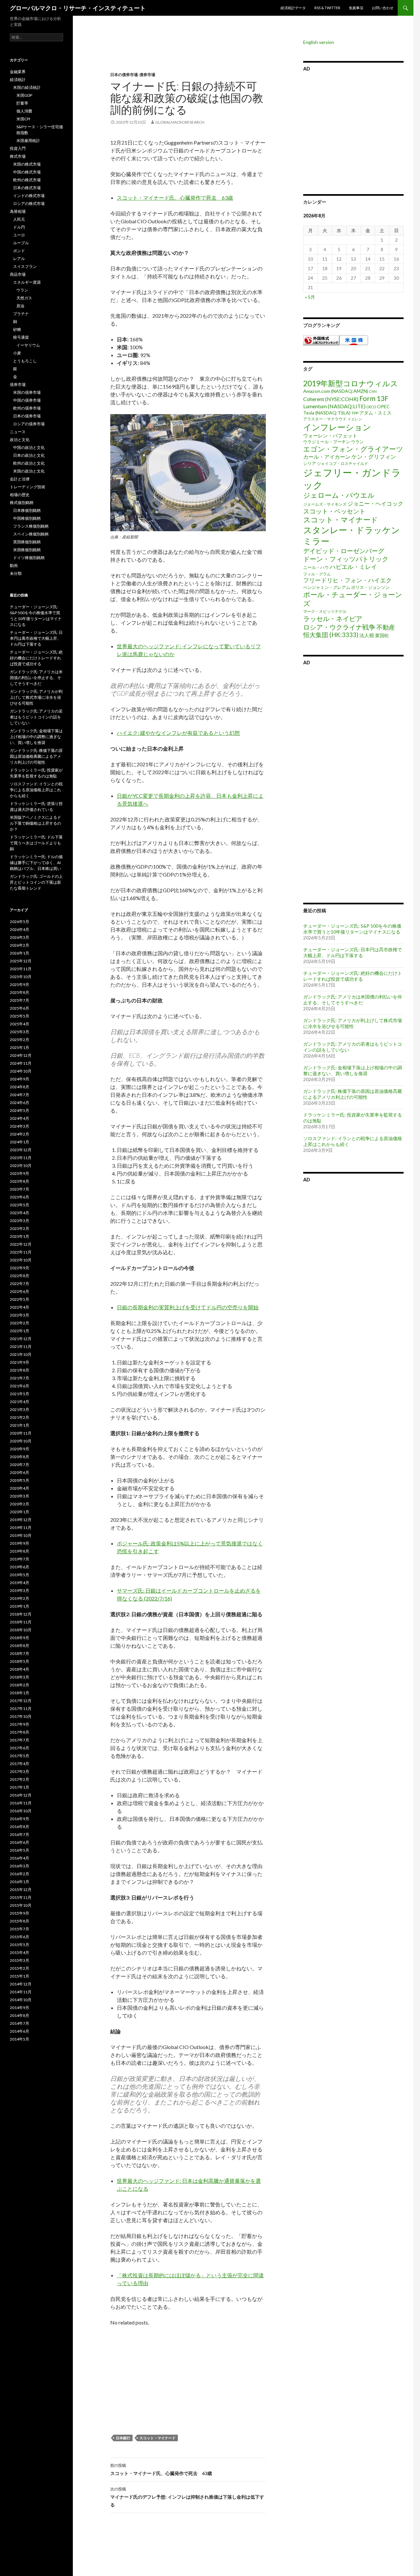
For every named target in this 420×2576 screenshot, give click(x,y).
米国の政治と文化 (29, 471)
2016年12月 (21, 1795)
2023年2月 (20, 1228)
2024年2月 (20, 1134)
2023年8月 (20, 1181)
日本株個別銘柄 (27, 510)
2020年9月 (20, 1449)
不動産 (386, 627)
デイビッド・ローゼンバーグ (344, 551)
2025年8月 (20, 992)
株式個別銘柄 (22, 503)
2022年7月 (20, 1284)
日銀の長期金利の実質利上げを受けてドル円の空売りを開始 (188, 1307)
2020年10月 (21, 1441)
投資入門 (18, 148)
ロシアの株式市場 (29, 203)
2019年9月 (20, 1543)
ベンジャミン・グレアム (327, 587)
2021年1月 (20, 1425)
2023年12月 (21, 1150)
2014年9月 (20, 2008)
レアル (19, 259)
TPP (355, 413)
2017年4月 (20, 1764)
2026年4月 (20, 929)
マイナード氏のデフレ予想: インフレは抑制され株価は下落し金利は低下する (187, 2497)
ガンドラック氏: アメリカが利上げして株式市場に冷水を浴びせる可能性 (353, 1023)
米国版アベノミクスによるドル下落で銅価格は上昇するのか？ (35, 823)
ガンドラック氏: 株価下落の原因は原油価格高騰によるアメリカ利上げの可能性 (353, 1094)
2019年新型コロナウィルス (351, 383)
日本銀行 (123, 2438)
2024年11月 (21, 1063)
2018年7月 (20, 1653)
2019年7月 (20, 1559)
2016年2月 (20, 1874)
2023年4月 (20, 1213)
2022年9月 (20, 1268)
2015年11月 (21, 1897)
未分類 (16, 573)
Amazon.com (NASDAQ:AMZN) (336, 391)
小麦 (17, 353)
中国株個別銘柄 (27, 518)
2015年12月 (21, 1890)
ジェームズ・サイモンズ (325, 504)
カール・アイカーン (327, 457)
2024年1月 (20, 1142)
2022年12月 (21, 1244)
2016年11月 (21, 1803)
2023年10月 (21, 1166)
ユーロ (19, 235)
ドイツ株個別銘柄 (29, 558)
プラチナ (21, 314)
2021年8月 (20, 1370)
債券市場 (147, 75)
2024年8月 (20, 1087)
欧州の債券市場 (27, 408)
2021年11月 (21, 1347)
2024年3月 (20, 1126)
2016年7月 (20, 1834)
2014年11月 (21, 1992)
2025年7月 (20, 1000)
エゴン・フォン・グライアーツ (353, 449)
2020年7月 (20, 1465)
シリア (310, 463)
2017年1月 (20, 1787)
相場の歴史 (20, 495)
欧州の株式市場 (27, 180)
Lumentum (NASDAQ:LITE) (334, 406)
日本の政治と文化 (29, 455)
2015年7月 (20, 1929)
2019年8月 (20, 1551)
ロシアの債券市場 (29, 424)
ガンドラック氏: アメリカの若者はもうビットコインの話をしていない (36, 717)
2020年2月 (20, 1504)
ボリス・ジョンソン (370, 587)
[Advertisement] (183, 56)
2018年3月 (20, 1677)
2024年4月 (20, 1118)
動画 (14, 565)
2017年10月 (21, 1716)
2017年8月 (20, 1732)
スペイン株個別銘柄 (31, 534)
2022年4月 (20, 1307)
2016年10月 (21, 1811)
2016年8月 (20, 1827)
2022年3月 (20, 1315)
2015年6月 (20, 1937)
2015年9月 (20, 1913)
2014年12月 (21, 1984)
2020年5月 (20, 1480)
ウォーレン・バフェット (330, 435)
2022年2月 (20, 1323)
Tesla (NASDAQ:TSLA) (327, 413)
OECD (371, 407)
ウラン (357, 442)
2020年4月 (20, 1488)
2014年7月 (20, 2023)
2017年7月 (20, 1740)
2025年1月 (20, 1047)
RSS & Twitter (327, 8)
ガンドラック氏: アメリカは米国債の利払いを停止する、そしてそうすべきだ (353, 1000)
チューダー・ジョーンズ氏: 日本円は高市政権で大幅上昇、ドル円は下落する (353, 952)
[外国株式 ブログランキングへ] (321, 340)
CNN (373, 391)
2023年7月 (20, 1189)
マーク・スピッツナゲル (325, 611)
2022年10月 (21, 1260)
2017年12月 (21, 1701)
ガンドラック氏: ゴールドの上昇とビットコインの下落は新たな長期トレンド (36, 882)
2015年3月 (20, 1960)
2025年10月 (21, 977)
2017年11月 (21, 1709)
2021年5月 (20, 1394)
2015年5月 (20, 1945)
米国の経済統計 (27, 87)
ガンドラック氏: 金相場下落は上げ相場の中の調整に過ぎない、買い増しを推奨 (353, 1070)
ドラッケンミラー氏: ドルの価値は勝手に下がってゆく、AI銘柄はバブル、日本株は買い (36, 863)
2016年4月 (20, 1858)
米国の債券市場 (27, 392)
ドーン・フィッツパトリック (346, 559)
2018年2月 (20, 1685)
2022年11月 (21, 1252)
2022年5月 (20, 1299)
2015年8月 (20, 1921)
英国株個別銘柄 (27, 542)
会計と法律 (20, 479)
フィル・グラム (317, 574)
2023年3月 (20, 1221)
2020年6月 (20, 1472)
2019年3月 (20, 1590)
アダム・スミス (375, 413)
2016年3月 (20, 1866)
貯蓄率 (22, 103)
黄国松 (382, 635)
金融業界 (18, 72)
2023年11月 (21, 1158)
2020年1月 (20, 1512)
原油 (20, 306)
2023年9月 (20, 1173)
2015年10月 (21, 1905)
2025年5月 (20, 1016)
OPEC (383, 406)
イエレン (355, 419)
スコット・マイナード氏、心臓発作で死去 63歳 (175, 198)
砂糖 (17, 329)
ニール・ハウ (316, 567)
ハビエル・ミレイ (353, 567)
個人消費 (24, 111)
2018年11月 (21, 1622)
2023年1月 (20, 1236)
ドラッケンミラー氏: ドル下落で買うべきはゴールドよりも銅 (36, 843)
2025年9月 (20, 985)
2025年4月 (20, 1024)
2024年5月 (20, 1110)
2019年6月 (20, 1567)
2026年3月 (20, 937)
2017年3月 (20, 1771)
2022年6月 (20, 1291)
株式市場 (18, 156)
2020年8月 (20, 1457)
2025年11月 (21, 969)
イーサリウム (28, 345)
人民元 (19, 219)
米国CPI (23, 119)
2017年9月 (20, 1724)
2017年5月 (20, 1756)
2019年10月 (21, 1535)
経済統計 (18, 80)
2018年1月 (20, 1693)
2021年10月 (21, 1354)
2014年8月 (20, 2015)
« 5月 (310, 297)
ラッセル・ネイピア (333, 618)
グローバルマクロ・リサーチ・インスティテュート (78, 8)
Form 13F (374, 398)
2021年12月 (21, 1339)
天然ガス (24, 298)
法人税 (367, 635)
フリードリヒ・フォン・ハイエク (347, 580)
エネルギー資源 (27, 282)
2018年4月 (20, 1669)
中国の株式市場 (27, 172)
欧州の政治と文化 (29, 463)
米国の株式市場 (27, 164)
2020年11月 (21, 1433)
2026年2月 (20, 945)
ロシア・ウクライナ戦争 (339, 627)
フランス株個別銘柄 (31, 526)
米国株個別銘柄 (27, 550)
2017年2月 (20, 1779)
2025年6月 (20, 1008)
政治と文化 (20, 440)
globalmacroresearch (180, 122)
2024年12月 (21, 1055)
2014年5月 (20, 2039)
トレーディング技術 (28, 487)
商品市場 (18, 274)
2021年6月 (20, 1386)
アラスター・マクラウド (325, 419)
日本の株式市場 (27, 188)
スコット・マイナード (157, 2438)
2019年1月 (20, 1606)
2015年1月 (20, 1976)
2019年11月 (21, 1528)
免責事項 (356, 8)
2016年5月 (20, 1850)
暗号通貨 (21, 337)
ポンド (19, 251)
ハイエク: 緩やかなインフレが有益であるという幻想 (178, 733)
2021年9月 (20, 1362)
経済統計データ (293, 8)
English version (319, 42)
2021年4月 (20, 1402)
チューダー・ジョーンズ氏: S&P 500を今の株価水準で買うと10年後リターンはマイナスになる (352, 929)
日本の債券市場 (124, 75)
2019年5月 (20, 1575)
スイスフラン (25, 266)
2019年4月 (20, 1583)
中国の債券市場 (27, 400)
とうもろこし (25, 361)
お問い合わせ (383, 8)
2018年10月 (21, 1630)
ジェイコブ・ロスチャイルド (343, 463)
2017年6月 (20, 1748)
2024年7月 (20, 1095)
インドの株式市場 (29, 196)
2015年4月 (20, 1952)
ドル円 (19, 227)
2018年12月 (21, 1614)
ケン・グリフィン (374, 457)
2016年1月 (20, 1882)
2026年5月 (20, 922)
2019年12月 (21, 1520)
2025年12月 (21, 961)
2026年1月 (20, 953)
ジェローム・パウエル (339, 495)
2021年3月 (20, 1409)
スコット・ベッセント (334, 511)
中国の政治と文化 (29, 447)
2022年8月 (20, 1276)
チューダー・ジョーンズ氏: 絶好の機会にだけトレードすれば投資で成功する (353, 976)
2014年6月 (20, 2031)
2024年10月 (21, 1071)
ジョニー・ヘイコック (375, 503)
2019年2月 (20, 1598)
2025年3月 (20, 1032)
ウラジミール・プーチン (327, 442)
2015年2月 (20, 1968)
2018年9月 (20, 1638)
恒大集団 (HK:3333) (331, 635)
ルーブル (21, 243)
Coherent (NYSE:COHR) (331, 399)
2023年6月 (20, 1197)
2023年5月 (20, 1205)
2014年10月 (21, 2000)
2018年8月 (20, 1646)
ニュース (18, 432)
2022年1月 (20, 1331)
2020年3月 (20, 1496)
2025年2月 (20, 1040)
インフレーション (337, 427)
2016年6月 (20, 1842)
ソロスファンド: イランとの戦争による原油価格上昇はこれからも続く (36, 790)
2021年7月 (20, 1378)
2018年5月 (20, 1661)
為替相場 (18, 211)
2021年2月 (20, 1417)
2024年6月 (20, 1103)
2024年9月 (20, 1079)
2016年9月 (20, 1819)
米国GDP (24, 95)
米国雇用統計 (28, 141)
